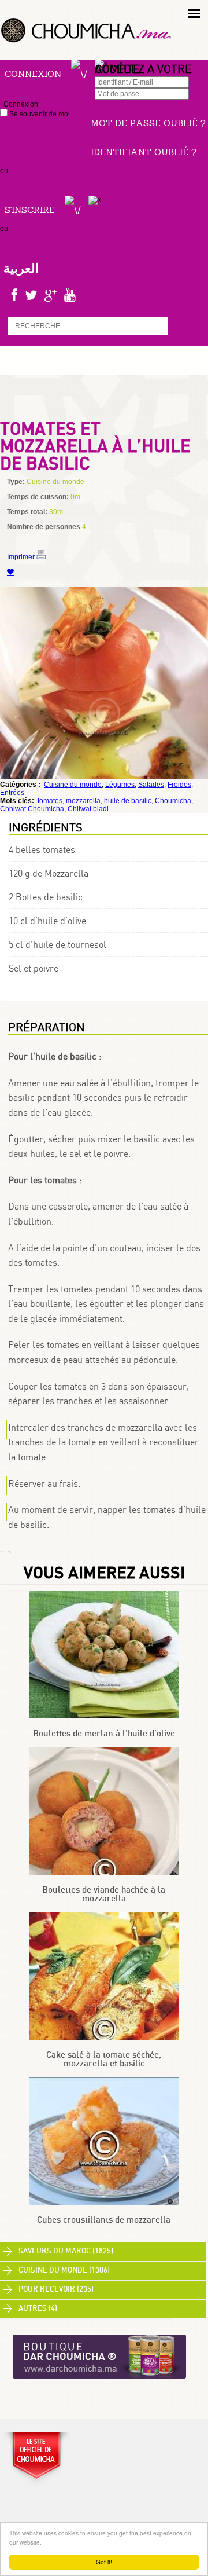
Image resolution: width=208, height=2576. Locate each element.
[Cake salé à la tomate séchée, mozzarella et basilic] (104, 2038)
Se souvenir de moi (39, 114)
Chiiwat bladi (88, 809)
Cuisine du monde (73, 785)
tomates (50, 801)
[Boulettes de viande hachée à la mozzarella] (104, 1873)
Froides (179, 785)
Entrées (12, 793)
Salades (151, 785)
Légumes (120, 785)
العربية (21, 268)
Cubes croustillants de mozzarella (104, 2220)
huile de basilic (128, 801)
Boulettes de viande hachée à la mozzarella (104, 1895)
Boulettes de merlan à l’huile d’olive (104, 1734)
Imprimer (22, 557)
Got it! (104, 2562)
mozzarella (83, 801)
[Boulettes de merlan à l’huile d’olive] (104, 1716)
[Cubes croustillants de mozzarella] (104, 2203)
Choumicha (173, 801)
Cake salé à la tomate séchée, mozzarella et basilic (104, 2060)
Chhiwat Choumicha (32, 809)
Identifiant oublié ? (144, 152)
